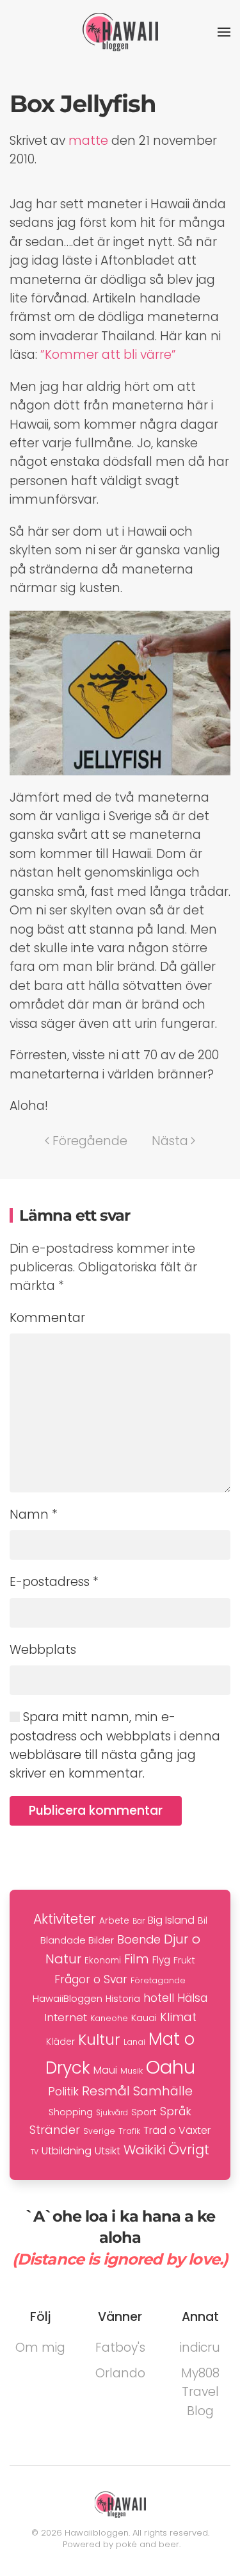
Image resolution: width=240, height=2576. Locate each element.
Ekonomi (103, 1961)
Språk (176, 2111)
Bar (139, 1921)
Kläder (60, 2042)
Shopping (71, 2112)
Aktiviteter (65, 1919)
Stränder (55, 2130)
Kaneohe (109, 2018)
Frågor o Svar (91, 1979)
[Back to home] (120, 32)
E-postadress (54, 1582)
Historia (123, 1999)
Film (137, 1959)
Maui (105, 2070)
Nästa (170, 1141)
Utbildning (67, 2151)
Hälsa (192, 1998)
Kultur (99, 2040)
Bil (203, 1920)
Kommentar (47, 1318)
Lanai (134, 2042)
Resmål (106, 2091)
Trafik (129, 2131)
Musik (132, 2071)
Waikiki (144, 2150)
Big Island (171, 1920)
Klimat (178, 2017)
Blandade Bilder (77, 1940)
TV (35, 2152)
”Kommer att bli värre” (108, 355)
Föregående (90, 1141)
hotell (159, 1998)
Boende (139, 1939)
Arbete (114, 1921)
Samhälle (163, 2091)
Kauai (144, 2018)
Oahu (171, 2067)
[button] (224, 32)
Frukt (184, 1960)
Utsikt (108, 2151)
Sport (144, 2112)
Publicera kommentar (96, 1811)
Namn (34, 1515)
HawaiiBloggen (68, 1998)
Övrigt (189, 2150)
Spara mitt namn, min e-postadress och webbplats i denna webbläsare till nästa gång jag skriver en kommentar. (115, 1745)
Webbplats (43, 1650)
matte (88, 141)
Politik (63, 2091)
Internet (66, 2017)
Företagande (158, 1980)
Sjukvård (112, 2113)
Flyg (161, 1960)
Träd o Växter (177, 2130)
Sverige (99, 2131)
